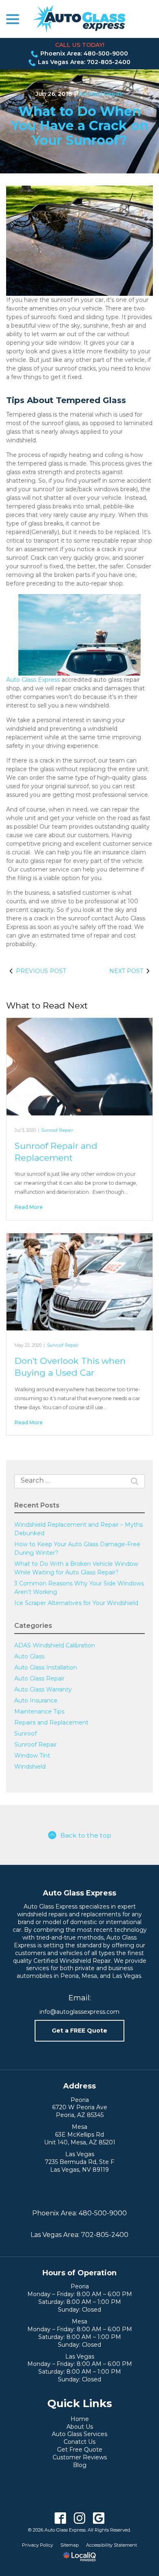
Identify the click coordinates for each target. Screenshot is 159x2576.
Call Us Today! (80, 45)
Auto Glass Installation (46, 1667)
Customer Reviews (80, 2457)
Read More (29, 1207)
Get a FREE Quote (79, 2031)
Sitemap (70, 2545)
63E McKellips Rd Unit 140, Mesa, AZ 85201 (80, 2138)
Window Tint (32, 1756)
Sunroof (25, 1734)
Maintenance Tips (39, 1711)
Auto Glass (29, 1656)
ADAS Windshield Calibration (55, 1645)
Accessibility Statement (112, 2545)
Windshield (30, 1767)
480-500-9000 (103, 2213)
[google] (99, 2518)
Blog (80, 2465)
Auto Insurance (36, 1700)
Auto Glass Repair (39, 1678)
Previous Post (41, 971)
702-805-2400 (105, 2235)
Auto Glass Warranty (43, 1689)
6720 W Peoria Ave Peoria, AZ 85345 (80, 2111)
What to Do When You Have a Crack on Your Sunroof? (80, 126)
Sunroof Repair (101, 94)
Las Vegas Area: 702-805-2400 (84, 62)
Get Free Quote (80, 2450)
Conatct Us (79, 2442)
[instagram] (80, 2518)
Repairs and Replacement (51, 1723)
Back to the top (86, 1835)
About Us (80, 2427)
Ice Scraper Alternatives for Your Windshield (76, 1603)
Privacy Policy (38, 2545)
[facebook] (61, 2518)
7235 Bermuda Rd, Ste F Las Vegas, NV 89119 (79, 2166)
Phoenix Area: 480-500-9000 (84, 53)
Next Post (126, 971)
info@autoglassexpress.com (79, 2012)
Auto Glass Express (33, 680)
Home (80, 2419)
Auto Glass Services (79, 2434)
